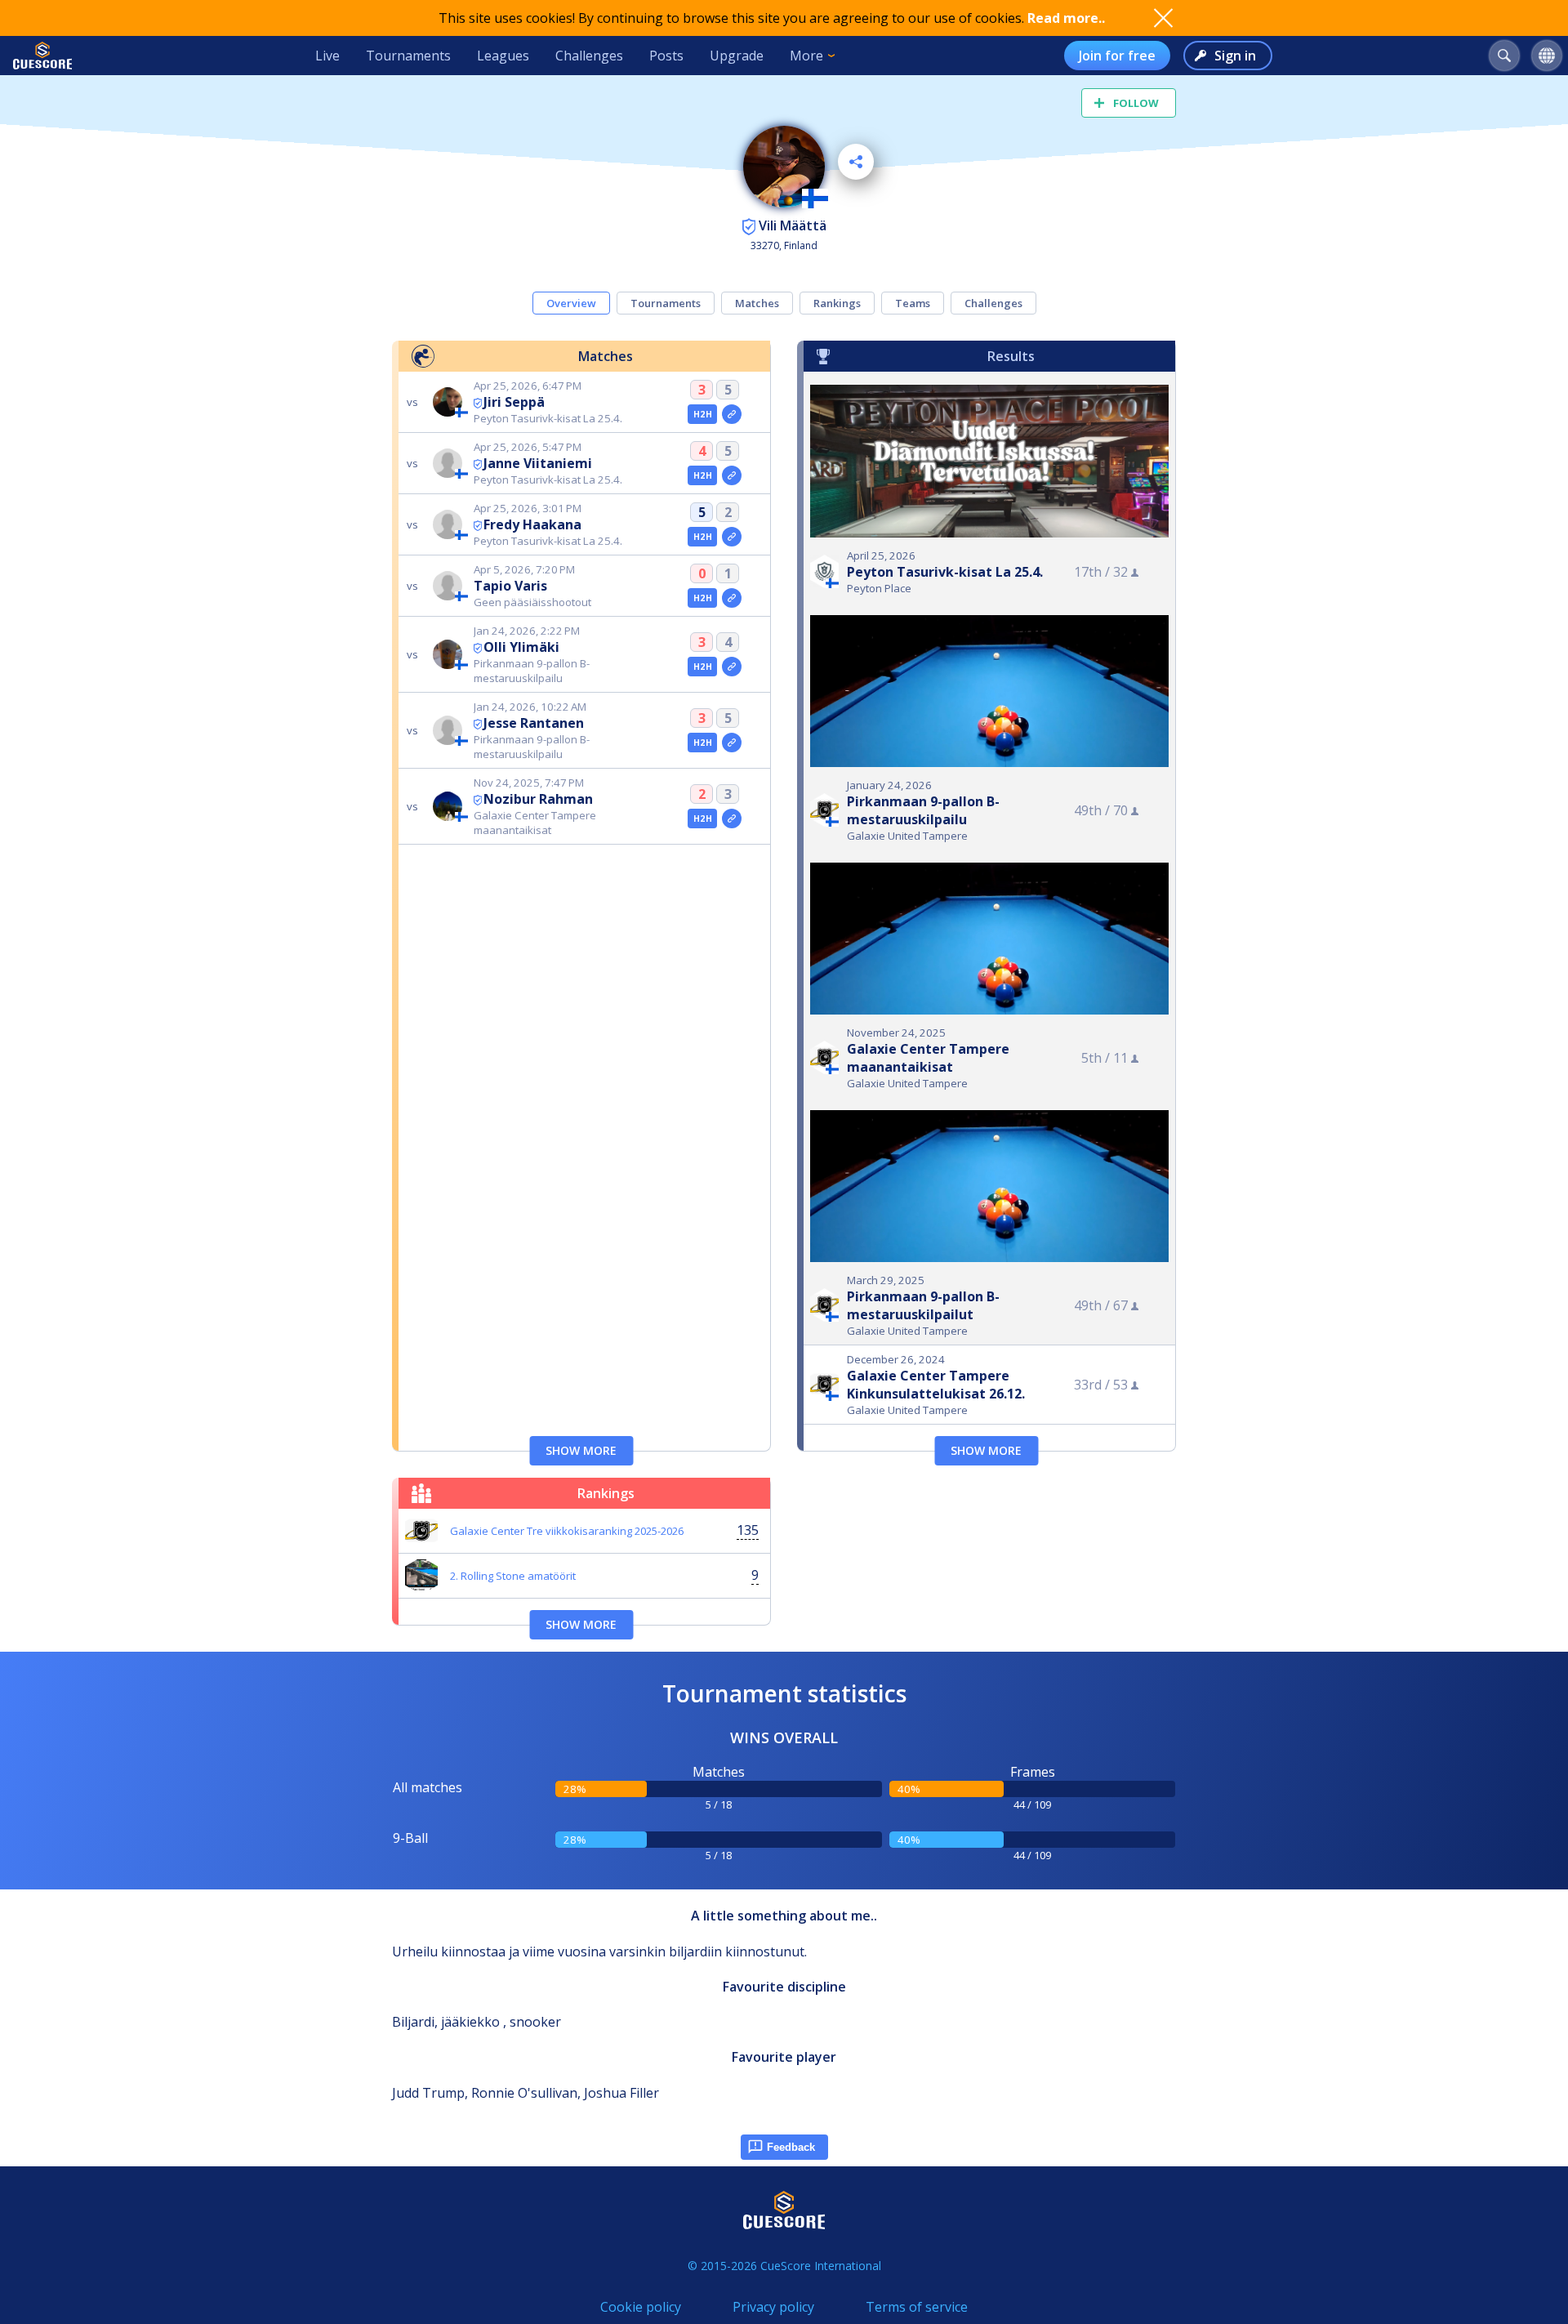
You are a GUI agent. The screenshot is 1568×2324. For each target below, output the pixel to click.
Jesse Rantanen (534, 723)
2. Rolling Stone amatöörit (513, 1576)
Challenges (589, 56)
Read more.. (1066, 18)
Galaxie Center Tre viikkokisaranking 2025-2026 (567, 1531)
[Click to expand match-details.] (732, 414)
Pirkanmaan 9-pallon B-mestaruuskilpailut (923, 1305)
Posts (666, 56)
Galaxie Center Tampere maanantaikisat (928, 1058)
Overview (571, 303)
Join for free (1117, 56)
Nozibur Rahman (538, 799)
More (806, 56)
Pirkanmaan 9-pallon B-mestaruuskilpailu (923, 810)
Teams (913, 303)
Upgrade (737, 56)
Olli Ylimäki (521, 647)
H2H (703, 414)
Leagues (503, 56)
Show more (581, 1450)
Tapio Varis (510, 586)
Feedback (791, 2147)
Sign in (1235, 56)
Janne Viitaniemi (538, 463)
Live (327, 56)
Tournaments (408, 56)
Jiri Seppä (514, 402)
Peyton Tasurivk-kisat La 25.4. (945, 572)
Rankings (837, 303)
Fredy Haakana (532, 524)
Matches (757, 303)
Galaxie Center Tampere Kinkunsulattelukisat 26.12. (936, 1385)
